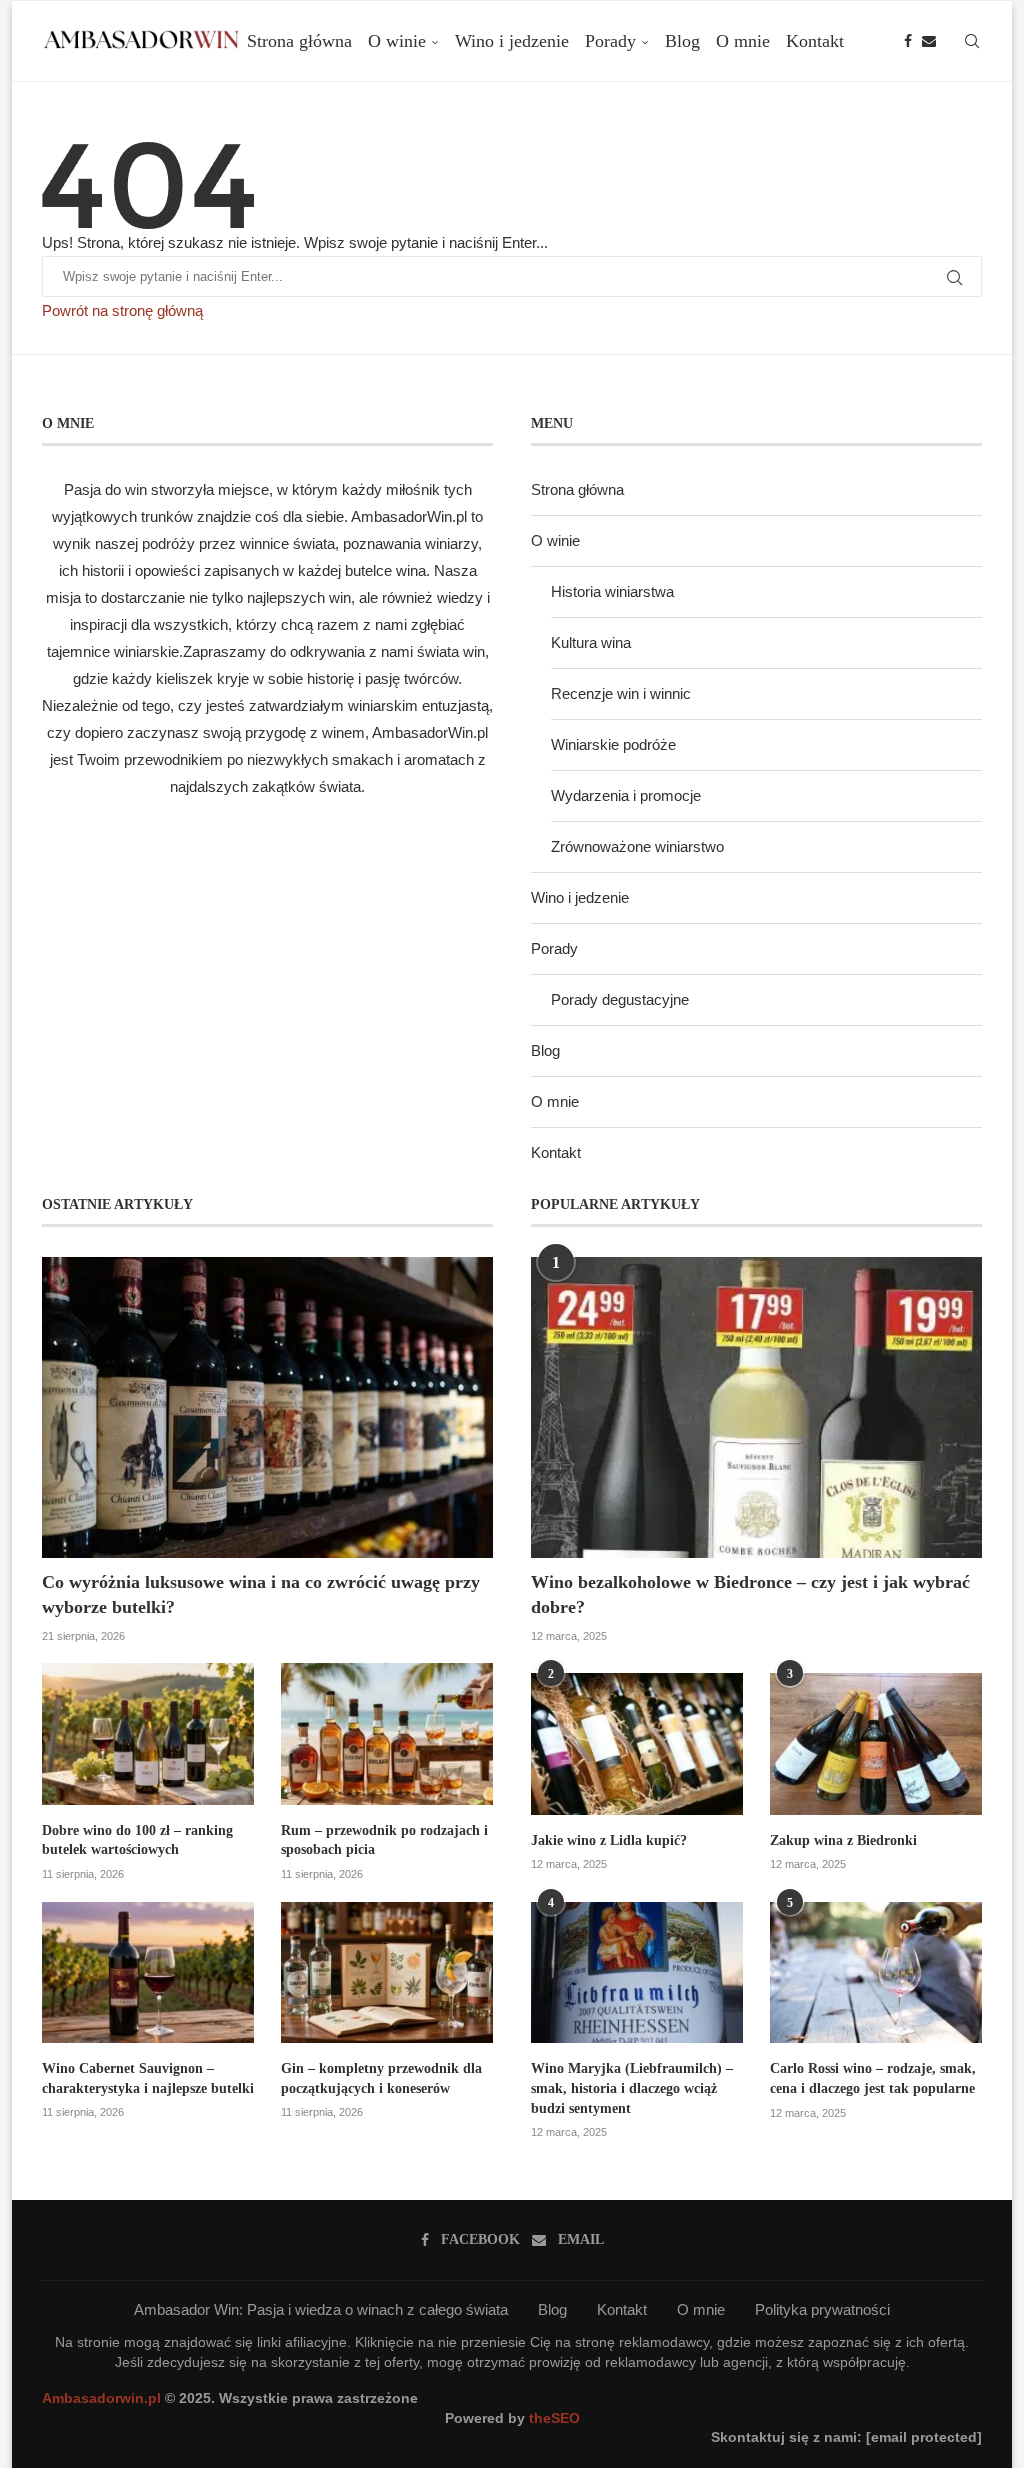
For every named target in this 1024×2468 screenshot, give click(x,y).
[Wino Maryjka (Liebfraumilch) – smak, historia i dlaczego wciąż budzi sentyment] (637, 1972)
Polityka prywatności (822, 2309)
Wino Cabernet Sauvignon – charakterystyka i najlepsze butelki (148, 2078)
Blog (682, 41)
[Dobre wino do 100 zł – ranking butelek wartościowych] (148, 1733)
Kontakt (815, 41)
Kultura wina (591, 642)
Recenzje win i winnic (621, 693)
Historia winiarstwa (612, 591)
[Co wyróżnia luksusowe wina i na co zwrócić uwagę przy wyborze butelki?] (267, 1407)
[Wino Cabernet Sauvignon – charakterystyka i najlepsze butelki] (148, 1972)
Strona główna (299, 41)
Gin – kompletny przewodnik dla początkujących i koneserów (381, 2078)
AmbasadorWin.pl (409, 516)
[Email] (929, 41)
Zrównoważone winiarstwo (637, 846)
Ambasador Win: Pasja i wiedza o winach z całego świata (321, 2309)
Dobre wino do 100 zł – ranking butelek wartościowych (137, 1840)
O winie (397, 41)
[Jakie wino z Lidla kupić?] (637, 1743)
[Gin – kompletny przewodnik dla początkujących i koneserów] (387, 1972)
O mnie (743, 41)
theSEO (554, 2418)
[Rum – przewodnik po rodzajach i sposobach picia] (387, 1733)
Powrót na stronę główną (122, 310)
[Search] (972, 41)
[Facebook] (908, 41)
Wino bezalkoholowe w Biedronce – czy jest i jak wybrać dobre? (750, 1594)
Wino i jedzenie (512, 41)
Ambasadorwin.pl (101, 2398)
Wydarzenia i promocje (626, 795)
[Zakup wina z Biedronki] (876, 1743)
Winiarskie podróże (613, 744)
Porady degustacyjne (620, 999)
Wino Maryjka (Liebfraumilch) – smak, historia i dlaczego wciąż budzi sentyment (632, 2088)
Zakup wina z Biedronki (843, 1840)
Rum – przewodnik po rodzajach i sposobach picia (384, 1840)
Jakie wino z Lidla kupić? (609, 1840)
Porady (610, 41)
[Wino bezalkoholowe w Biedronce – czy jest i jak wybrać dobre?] (756, 1407)
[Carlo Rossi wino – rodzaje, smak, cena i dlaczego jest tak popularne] (876, 1972)
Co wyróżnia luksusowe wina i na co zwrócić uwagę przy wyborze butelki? (261, 1594)
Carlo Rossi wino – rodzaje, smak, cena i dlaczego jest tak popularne (873, 2078)
